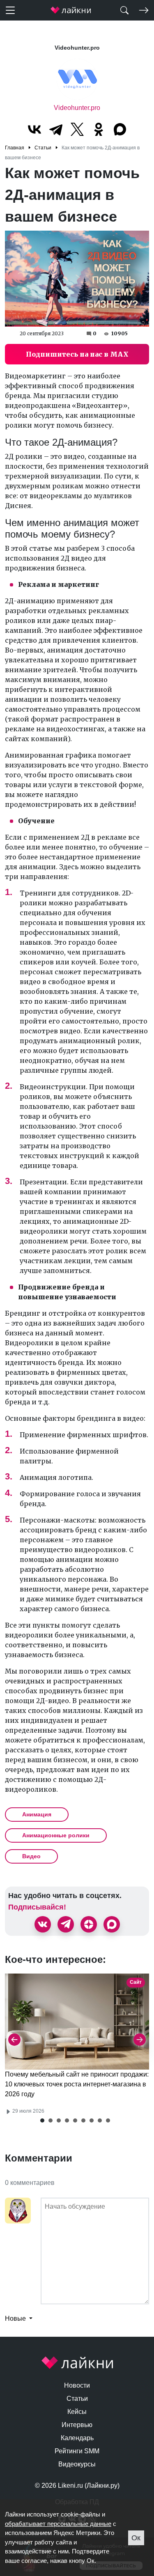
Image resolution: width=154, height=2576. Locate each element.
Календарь (77, 2438)
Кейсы (77, 2412)
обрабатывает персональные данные (58, 2524)
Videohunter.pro (77, 108)
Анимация (37, 1814)
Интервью (77, 2425)
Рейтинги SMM (77, 2451)
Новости (77, 2385)
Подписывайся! (37, 1907)
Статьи (77, 2399)
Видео (31, 1856)
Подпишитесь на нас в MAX (77, 354)
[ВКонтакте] (34, 129)
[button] (42, 2120)
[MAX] (120, 129)
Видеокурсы (77, 2464)
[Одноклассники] (99, 129)
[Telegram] (56, 129)
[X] (77, 129)
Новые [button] (16, 2318)
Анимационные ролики (56, 1835)
